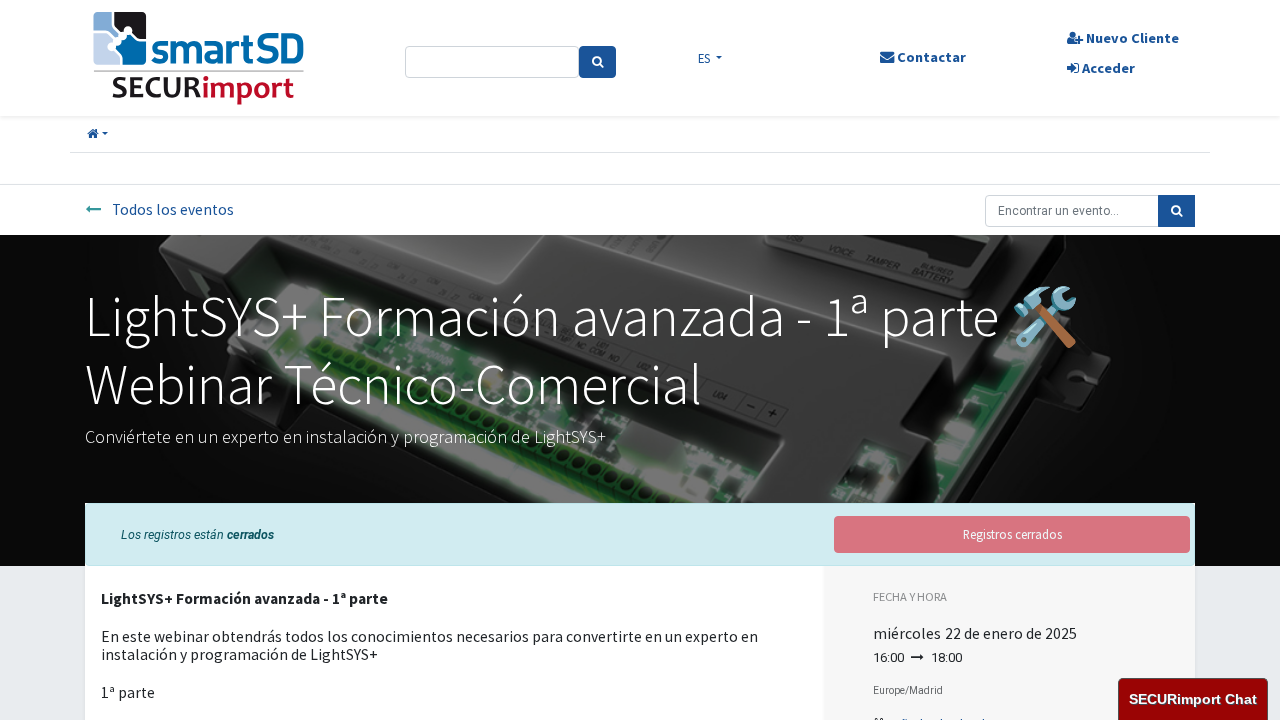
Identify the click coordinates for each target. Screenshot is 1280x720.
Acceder (1107, 68)
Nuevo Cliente (1131, 38)
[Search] (597, 62)
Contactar (930, 57)
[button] (97, 134)
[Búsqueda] (1176, 211)
